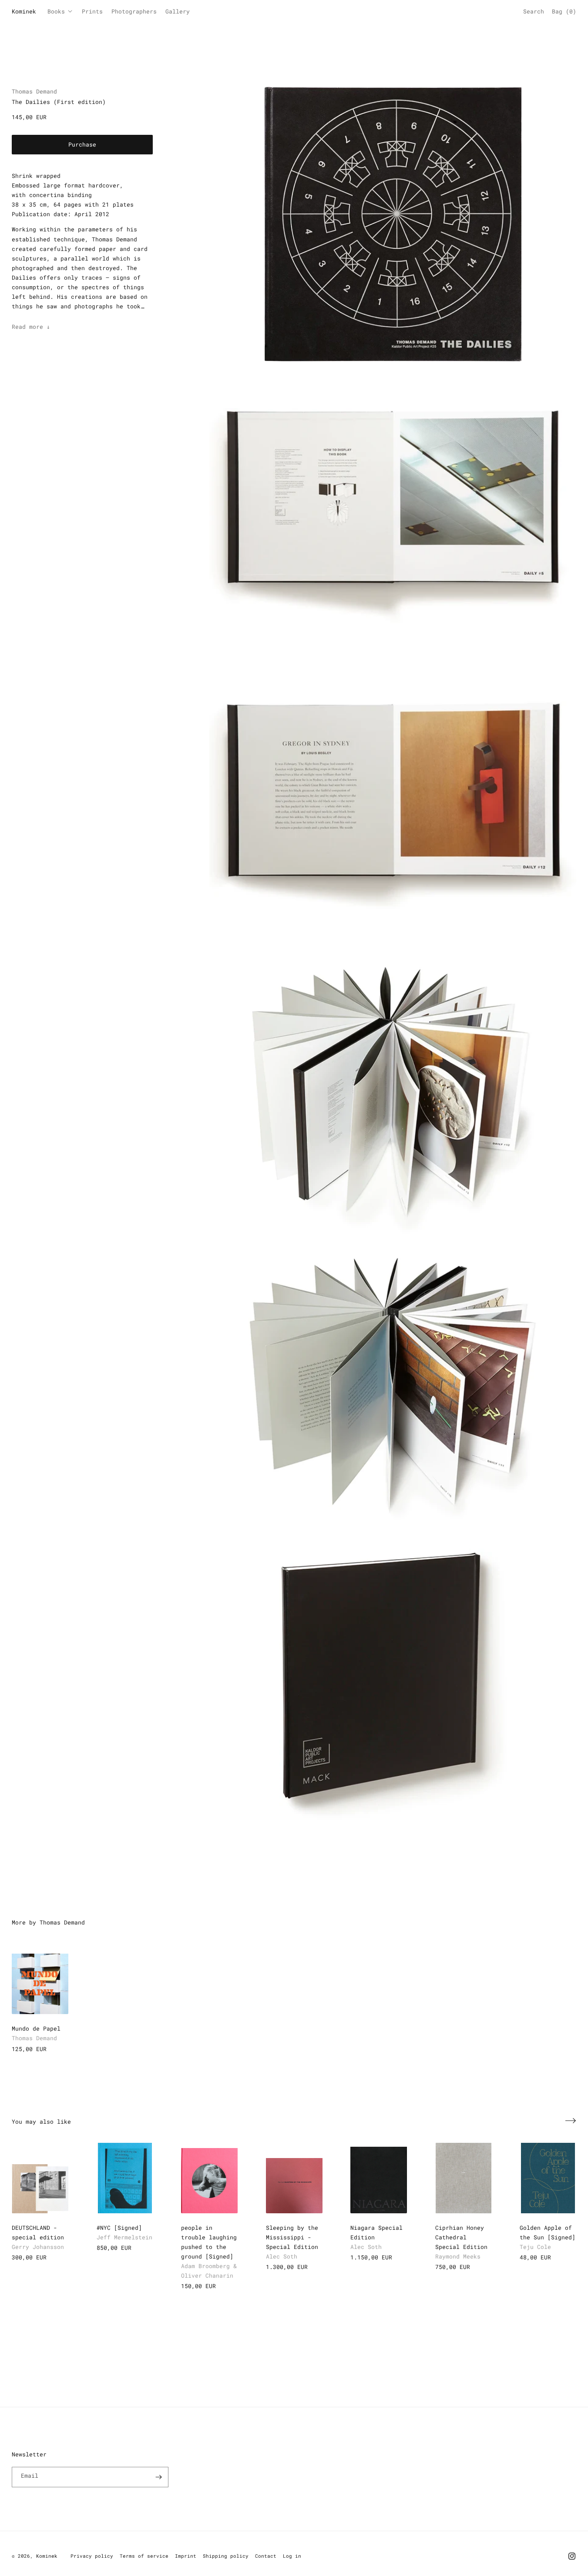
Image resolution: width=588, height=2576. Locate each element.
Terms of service (144, 2556)
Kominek (47, 2556)
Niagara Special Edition (376, 2232)
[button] (62, 12)
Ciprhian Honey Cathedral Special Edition (461, 2237)
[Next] (571, 2121)
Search (534, 11)
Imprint (186, 2556)
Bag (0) (564, 11)
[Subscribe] (158, 2477)
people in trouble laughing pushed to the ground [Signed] (209, 2242)
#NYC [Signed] (119, 2228)
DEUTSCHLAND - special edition (38, 2232)
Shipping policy (226, 2556)
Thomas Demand (34, 91)
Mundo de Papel (36, 2028)
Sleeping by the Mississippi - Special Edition (292, 2237)
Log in (292, 2556)
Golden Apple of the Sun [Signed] (548, 2232)
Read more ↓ (31, 327)
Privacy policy (92, 2556)
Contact (266, 2556)
